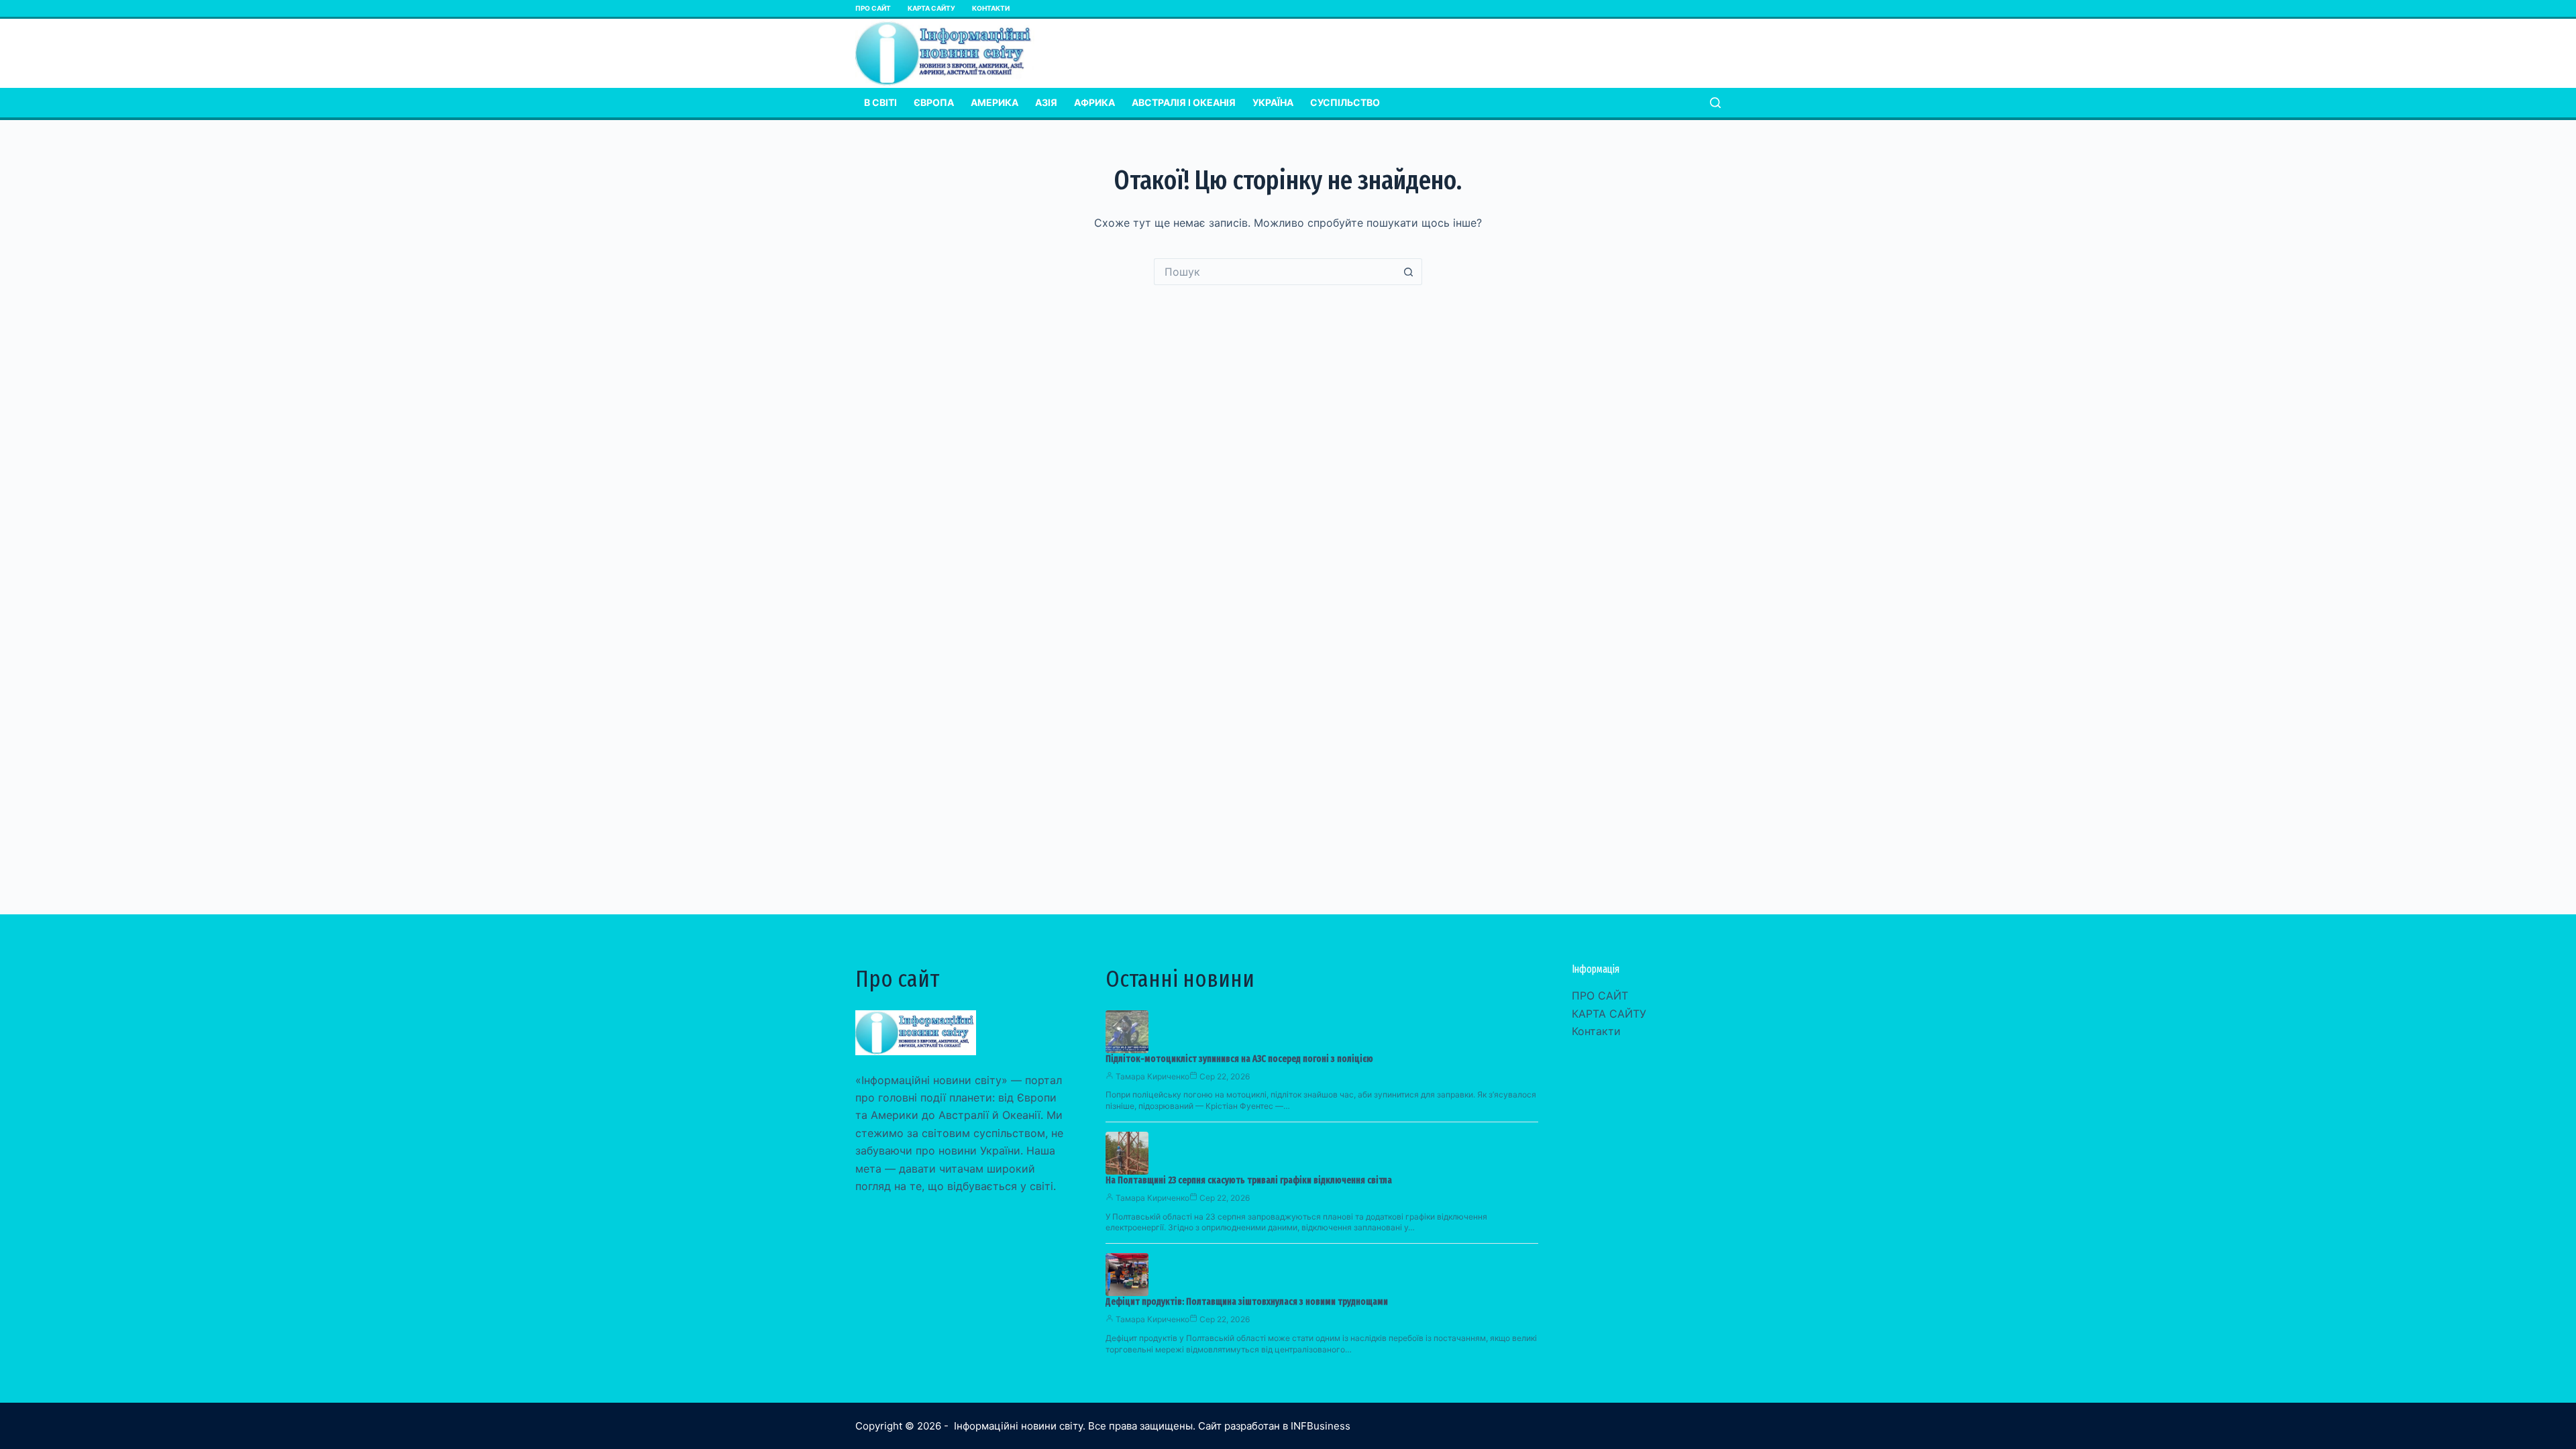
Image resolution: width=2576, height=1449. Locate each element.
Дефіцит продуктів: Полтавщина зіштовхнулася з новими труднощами (1247, 1302)
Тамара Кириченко (1152, 1076)
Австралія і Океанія (1184, 102)
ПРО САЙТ (873, 8)
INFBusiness (1321, 1426)
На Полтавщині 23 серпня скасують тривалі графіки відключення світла (1249, 1180)
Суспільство (1345, 102)
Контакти (991, 8)
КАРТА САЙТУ (931, 8)
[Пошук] (1715, 103)
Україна (1273, 102)
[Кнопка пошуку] (1409, 272)
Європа (934, 102)
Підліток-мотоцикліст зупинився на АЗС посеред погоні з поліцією (1239, 1059)
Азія (1046, 102)
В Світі (880, 102)
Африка (1094, 102)
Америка (995, 102)
